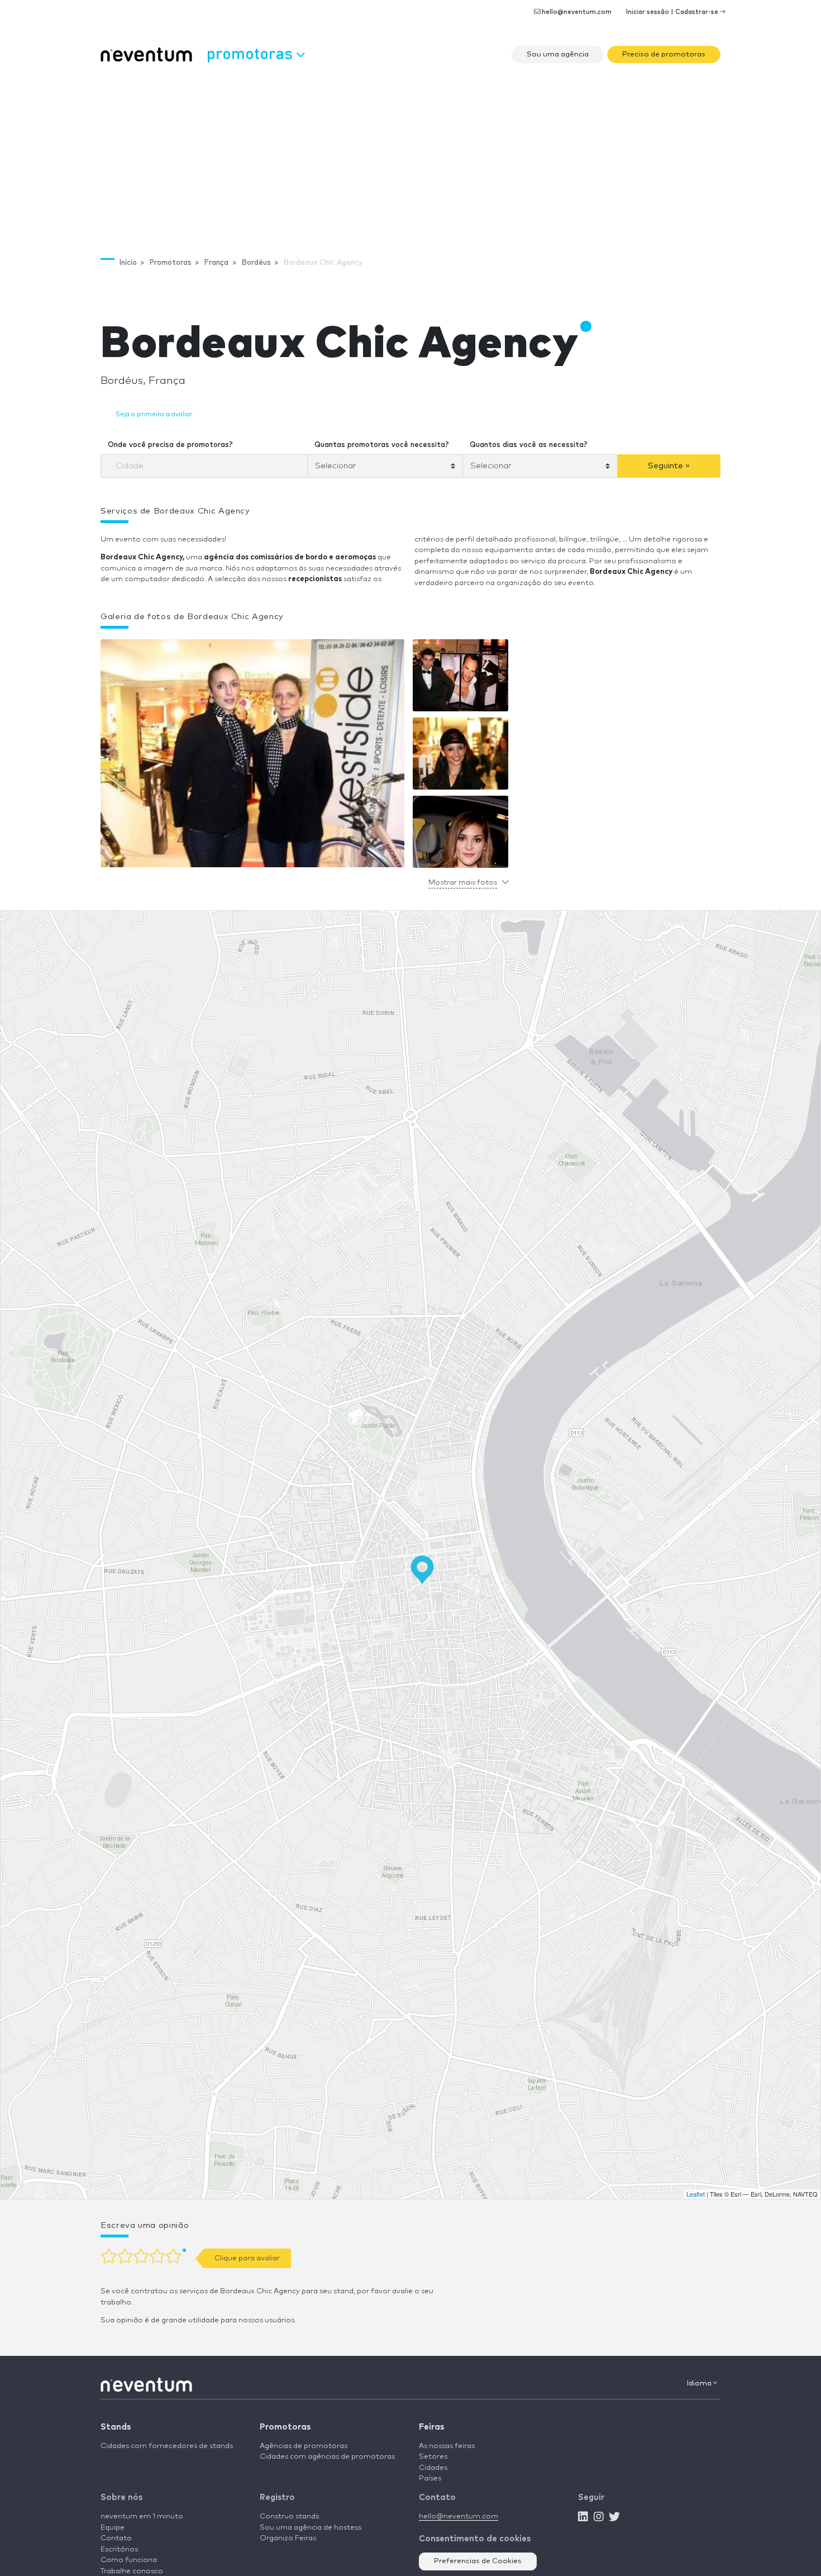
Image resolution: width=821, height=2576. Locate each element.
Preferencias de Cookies (478, 2561)
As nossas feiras (447, 2446)
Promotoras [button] (252, 53)
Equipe (113, 2528)
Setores (433, 2457)
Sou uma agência (558, 54)
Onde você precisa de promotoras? (170, 445)
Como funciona (129, 2560)
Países (430, 2478)
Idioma (700, 2383)
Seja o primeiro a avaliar (154, 414)
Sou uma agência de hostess (311, 2528)
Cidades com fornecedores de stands (167, 2446)
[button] (252, 756)
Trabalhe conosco (132, 2571)
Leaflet (696, 2194)
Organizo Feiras (288, 2538)
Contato (116, 2538)
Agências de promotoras (304, 2446)
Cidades (433, 2468)
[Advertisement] (410, 154)
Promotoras (285, 2427)
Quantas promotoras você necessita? (382, 445)
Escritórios (119, 2549)
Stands (116, 2427)
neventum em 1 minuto (142, 2516)
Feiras (431, 2427)
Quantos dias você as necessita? (529, 445)
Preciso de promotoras (664, 54)
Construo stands (289, 2516)
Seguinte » (669, 466)
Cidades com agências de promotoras (327, 2457)
